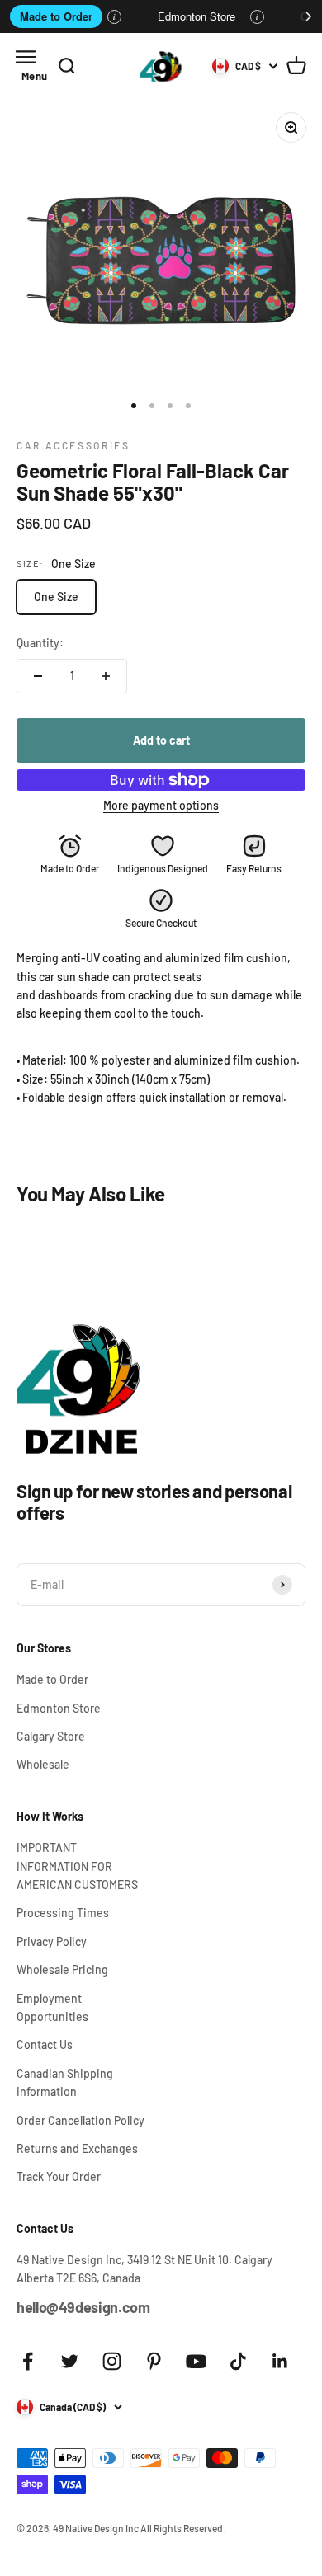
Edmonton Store (197, 16)
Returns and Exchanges (77, 2148)
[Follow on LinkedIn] (280, 2361)
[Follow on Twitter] (70, 2361)
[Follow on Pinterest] (154, 2361)
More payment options (161, 805)
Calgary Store (51, 1736)
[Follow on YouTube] (196, 2361)
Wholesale (43, 1764)
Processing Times (63, 1913)
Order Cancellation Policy (80, 2120)
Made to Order (56, 16)
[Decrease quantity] (38, 676)
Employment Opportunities (52, 2007)
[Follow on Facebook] (28, 2361)
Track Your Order (59, 2176)
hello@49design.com (83, 2307)
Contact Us (45, 2045)
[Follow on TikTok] (238, 2361)
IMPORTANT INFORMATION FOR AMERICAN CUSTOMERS (77, 1866)
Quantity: (40, 643)
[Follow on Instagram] (112, 2361)
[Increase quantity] (106, 676)
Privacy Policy (52, 1941)
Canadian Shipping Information (65, 2082)
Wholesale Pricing (62, 1970)
